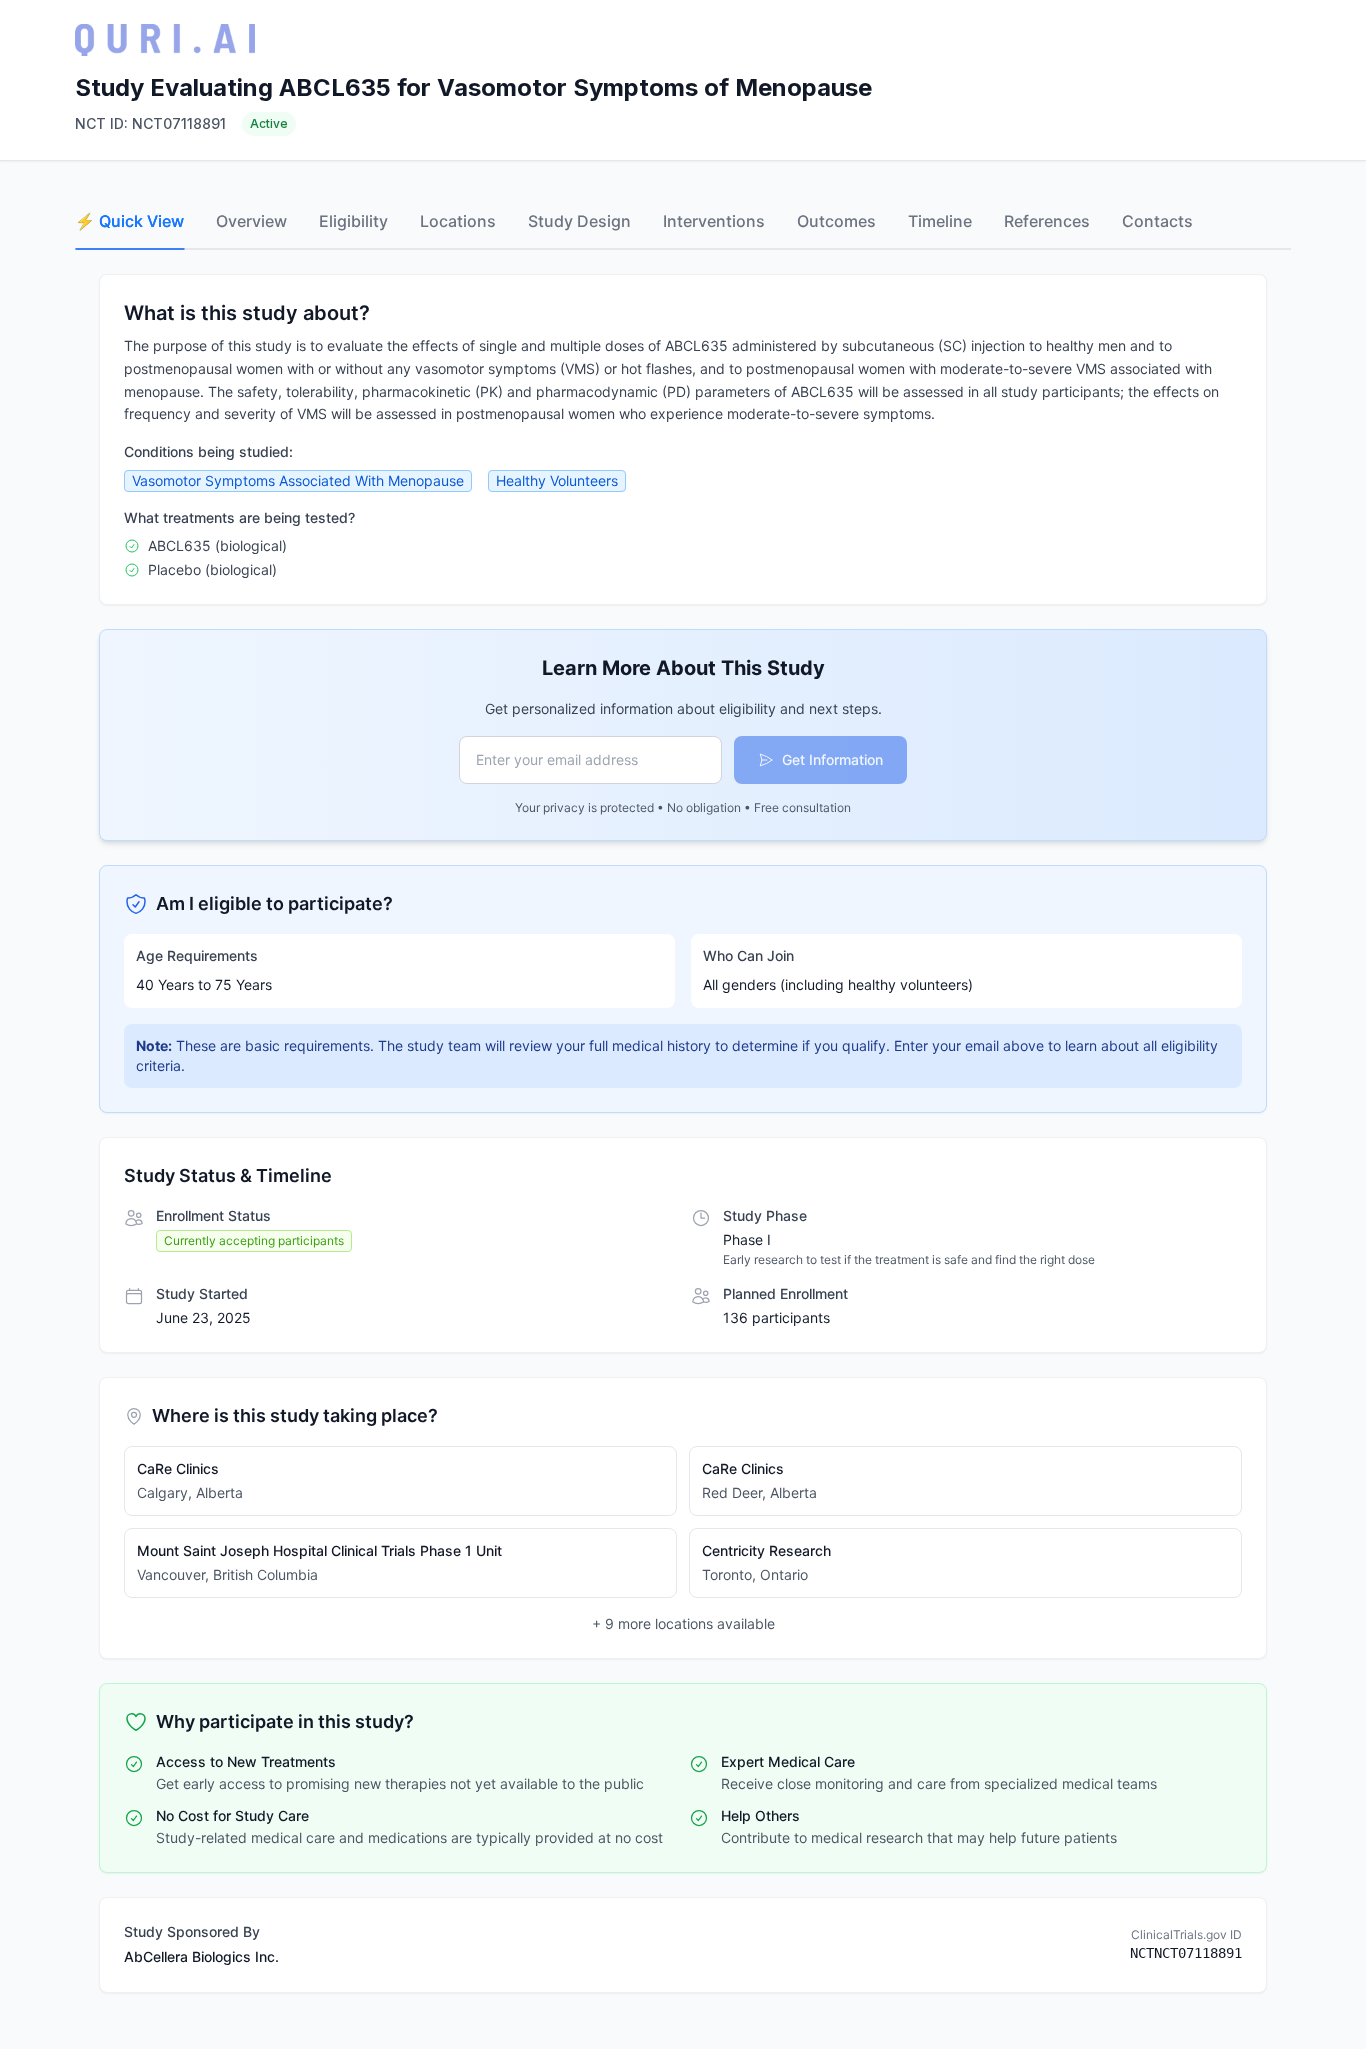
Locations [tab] (458, 221)
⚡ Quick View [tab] (129, 221)
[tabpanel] (683, 1133)
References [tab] (1047, 221)
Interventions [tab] (714, 221)
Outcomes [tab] (836, 221)
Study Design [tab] (579, 221)
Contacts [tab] (1157, 221)
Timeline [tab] (940, 221)
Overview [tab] (251, 221)
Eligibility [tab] (353, 221)
